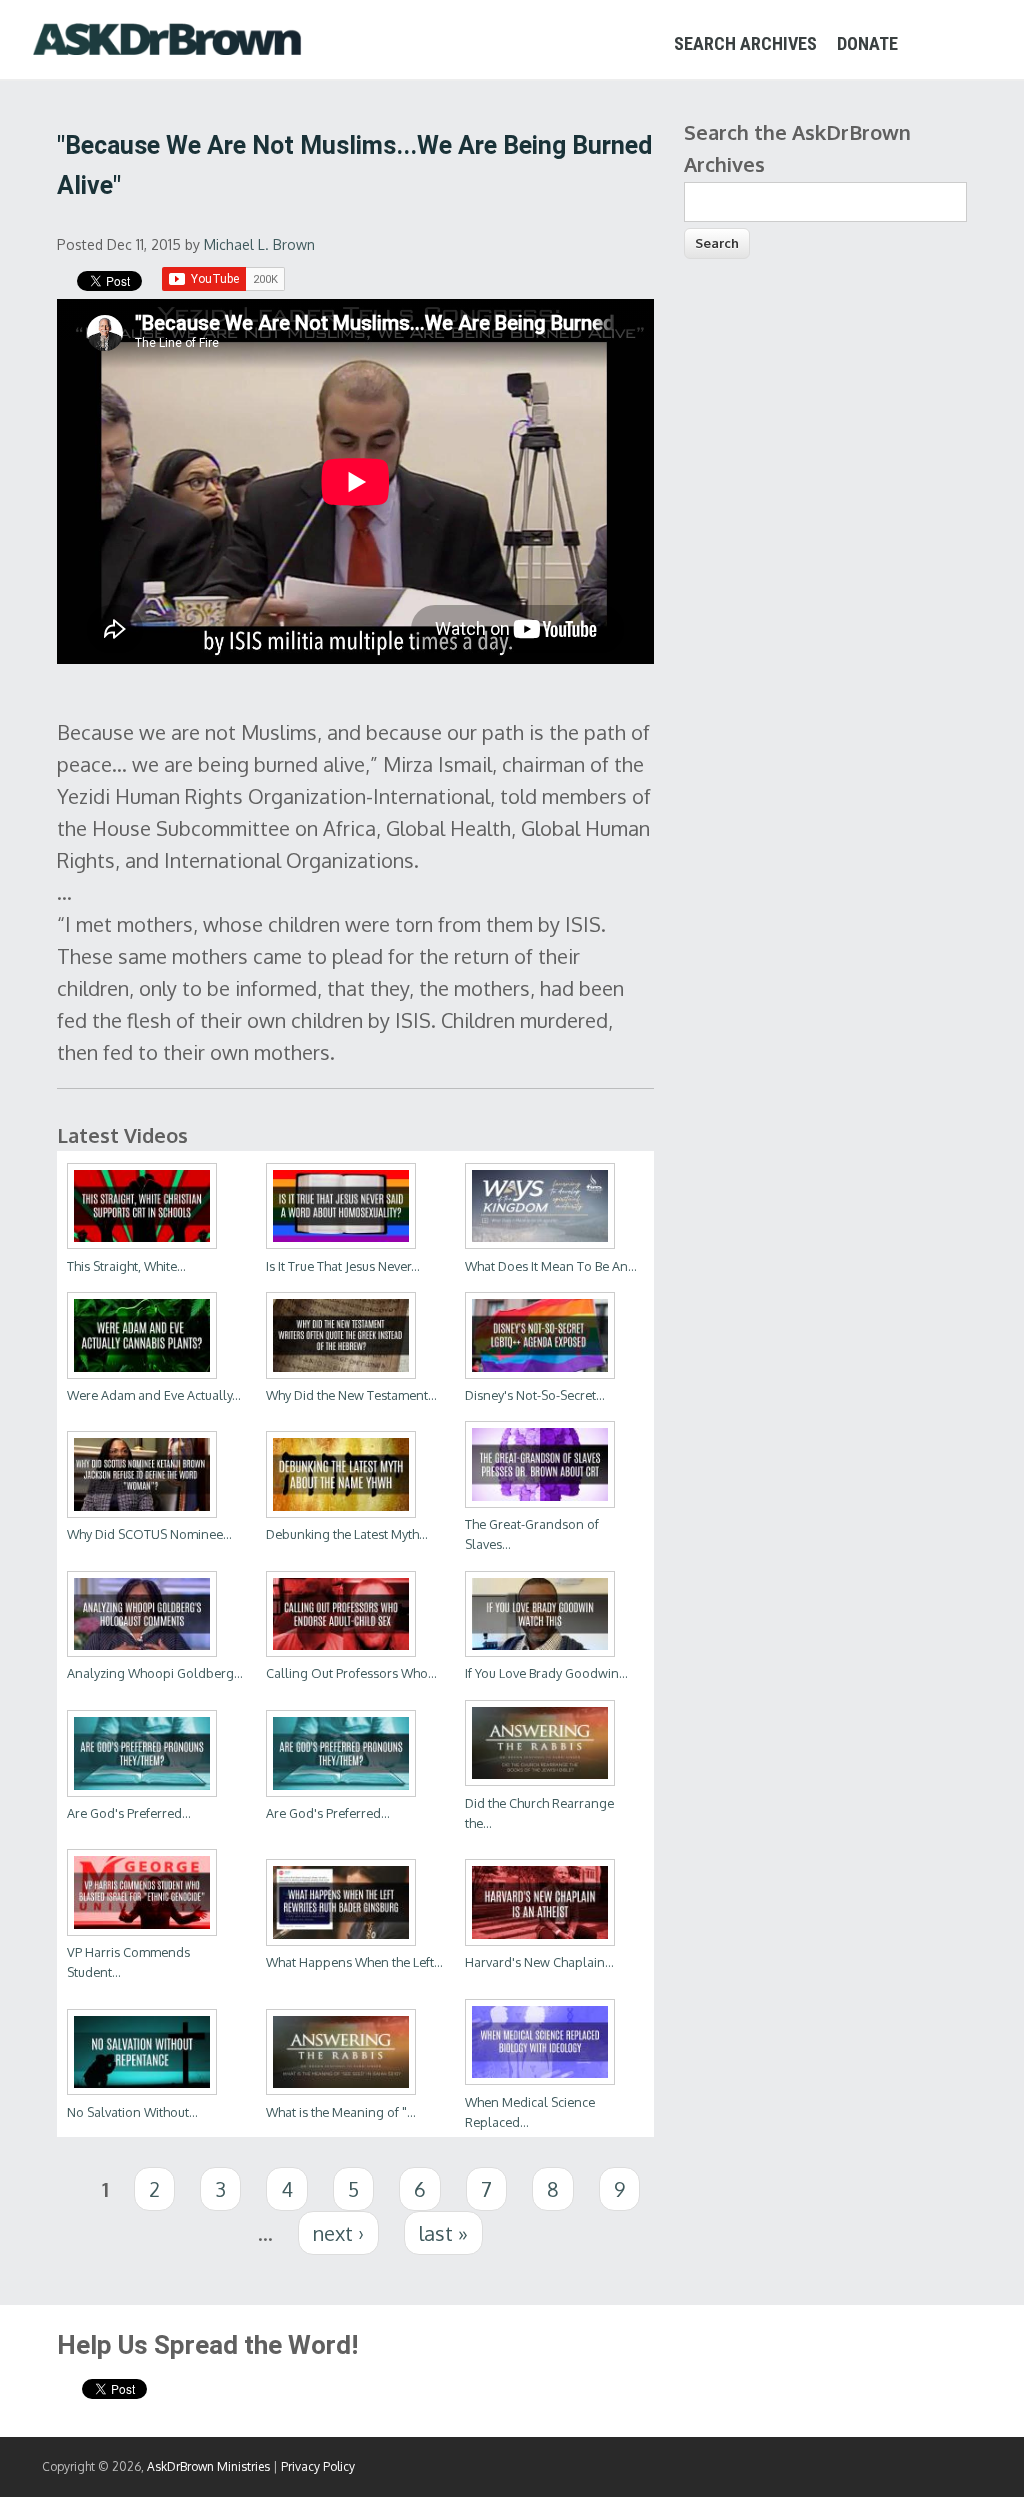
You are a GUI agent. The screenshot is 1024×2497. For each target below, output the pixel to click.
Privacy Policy (318, 2466)
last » (443, 2233)
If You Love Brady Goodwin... (546, 1673)
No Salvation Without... (132, 2112)
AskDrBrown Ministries (208, 2466)
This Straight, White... (126, 1266)
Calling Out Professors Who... (351, 1673)
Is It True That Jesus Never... (343, 1266)
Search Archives (745, 43)
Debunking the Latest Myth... (347, 1534)
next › (338, 2233)
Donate (867, 43)
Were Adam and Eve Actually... (154, 1395)
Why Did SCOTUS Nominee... (149, 1534)
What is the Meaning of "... (341, 2112)
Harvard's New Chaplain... (539, 1962)
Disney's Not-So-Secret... (535, 1395)
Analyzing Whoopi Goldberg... (155, 1673)
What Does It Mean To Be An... (551, 1266)
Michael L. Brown (259, 244)
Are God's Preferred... (129, 1813)
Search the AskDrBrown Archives (797, 148)
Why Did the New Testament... (351, 1395)
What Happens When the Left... (354, 1962)
